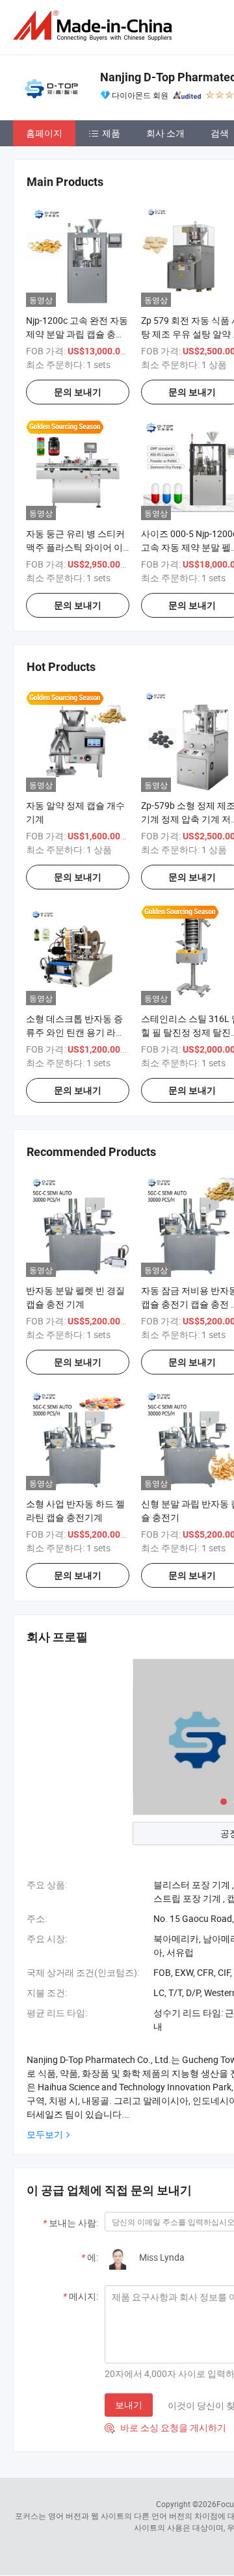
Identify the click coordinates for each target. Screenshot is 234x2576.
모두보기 (45, 2134)
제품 (111, 133)
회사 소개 (165, 133)
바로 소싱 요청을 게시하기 (165, 2427)
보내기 (129, 2405)
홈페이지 (44, 133)
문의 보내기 (78, 392)
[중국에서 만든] (95, 26)
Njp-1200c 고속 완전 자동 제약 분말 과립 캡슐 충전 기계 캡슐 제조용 (77, 334)
